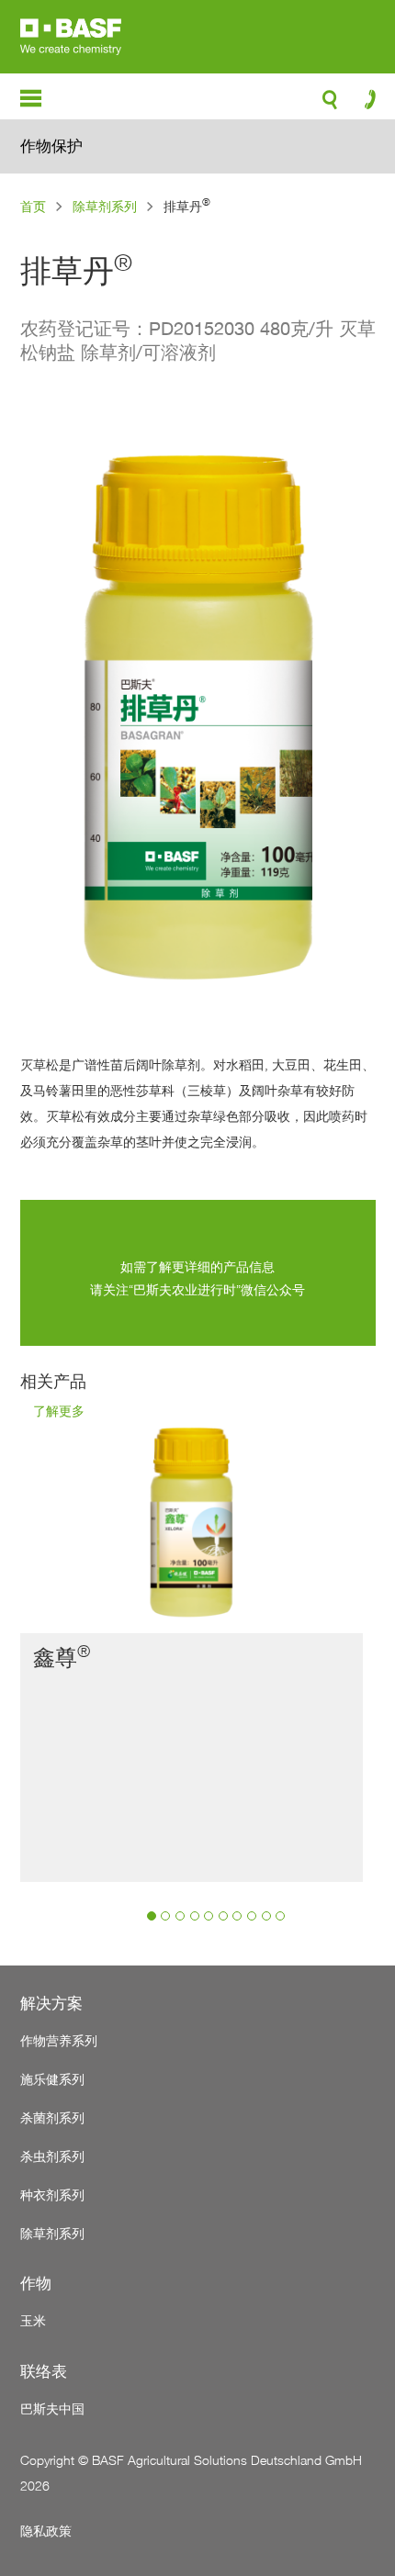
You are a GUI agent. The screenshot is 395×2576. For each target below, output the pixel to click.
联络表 (44, 2371)
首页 (33, 206)
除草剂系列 (105, 206)
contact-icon (364, 104)
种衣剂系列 (52, 2195)
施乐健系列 (52, 2079)
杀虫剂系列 (52, 2156)
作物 (36, 2283)
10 (280, 1916)
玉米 (33, 2320)
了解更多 (59, 1412)
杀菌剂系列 (52, 2117)
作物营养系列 (59, 2040)
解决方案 (51, 2003)
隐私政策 (46, 2531)
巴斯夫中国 (52, 2408)
